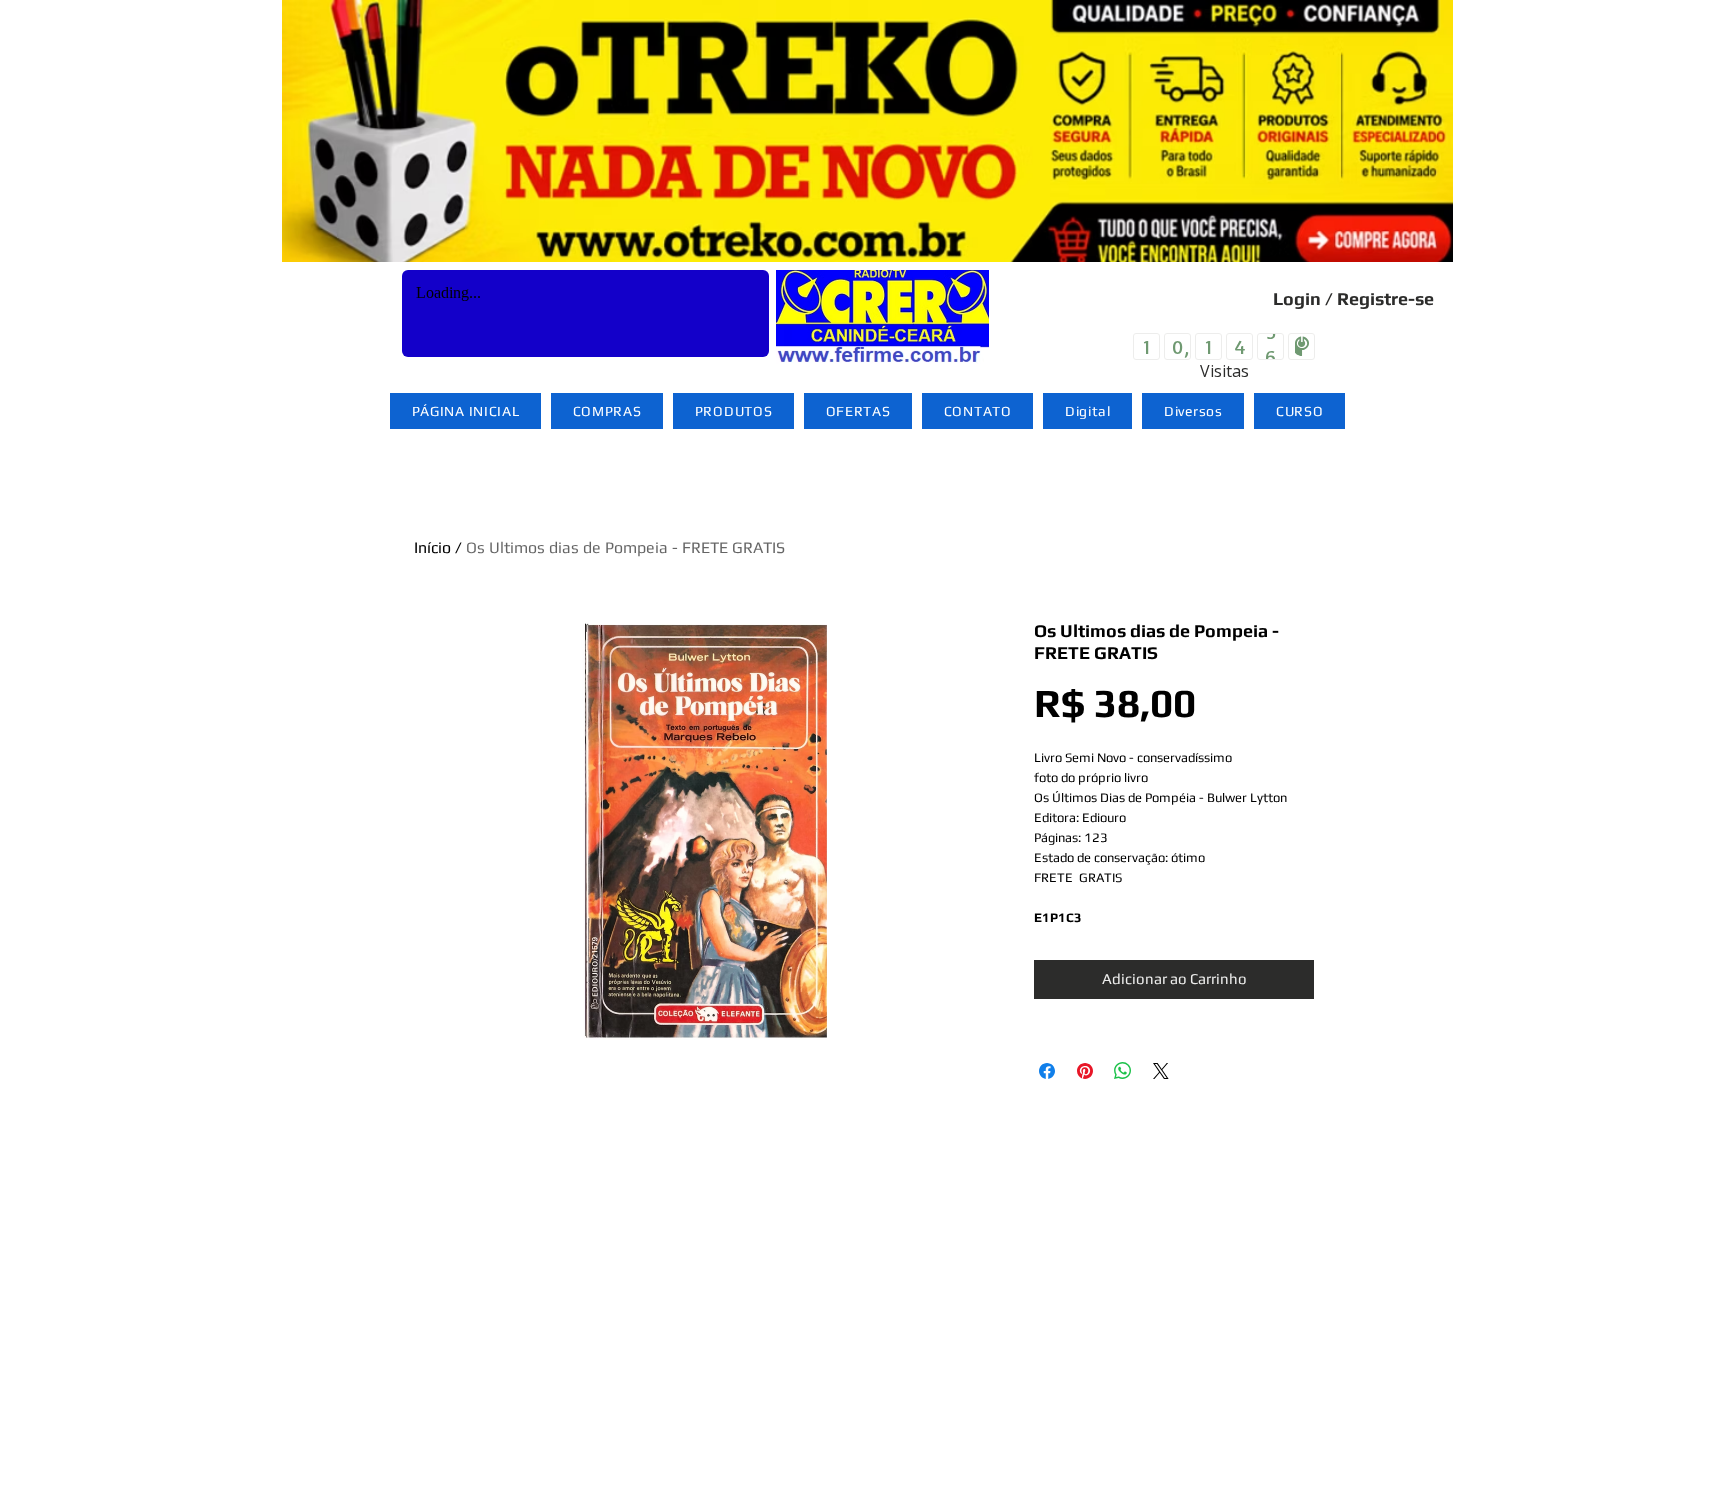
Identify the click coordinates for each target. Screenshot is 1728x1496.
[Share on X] (1161, 1071)
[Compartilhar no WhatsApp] (1123, 1071)
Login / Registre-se (1353, 298)
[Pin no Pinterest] (1085, 1071)
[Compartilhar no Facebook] (1047, 1071)
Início (432, 547)
